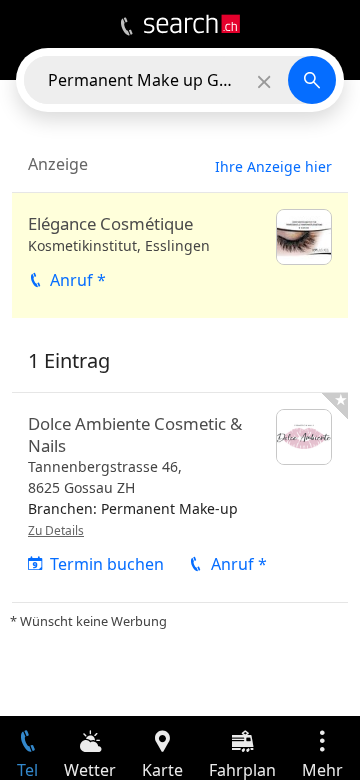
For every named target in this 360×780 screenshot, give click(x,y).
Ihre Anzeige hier (273, 166)
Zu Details (56, 530)
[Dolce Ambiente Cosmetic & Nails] (180, 497)
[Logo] (192, 24)
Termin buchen (107, 564)
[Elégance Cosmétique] (180, 255)
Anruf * (78, 280)
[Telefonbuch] (126, 27)
